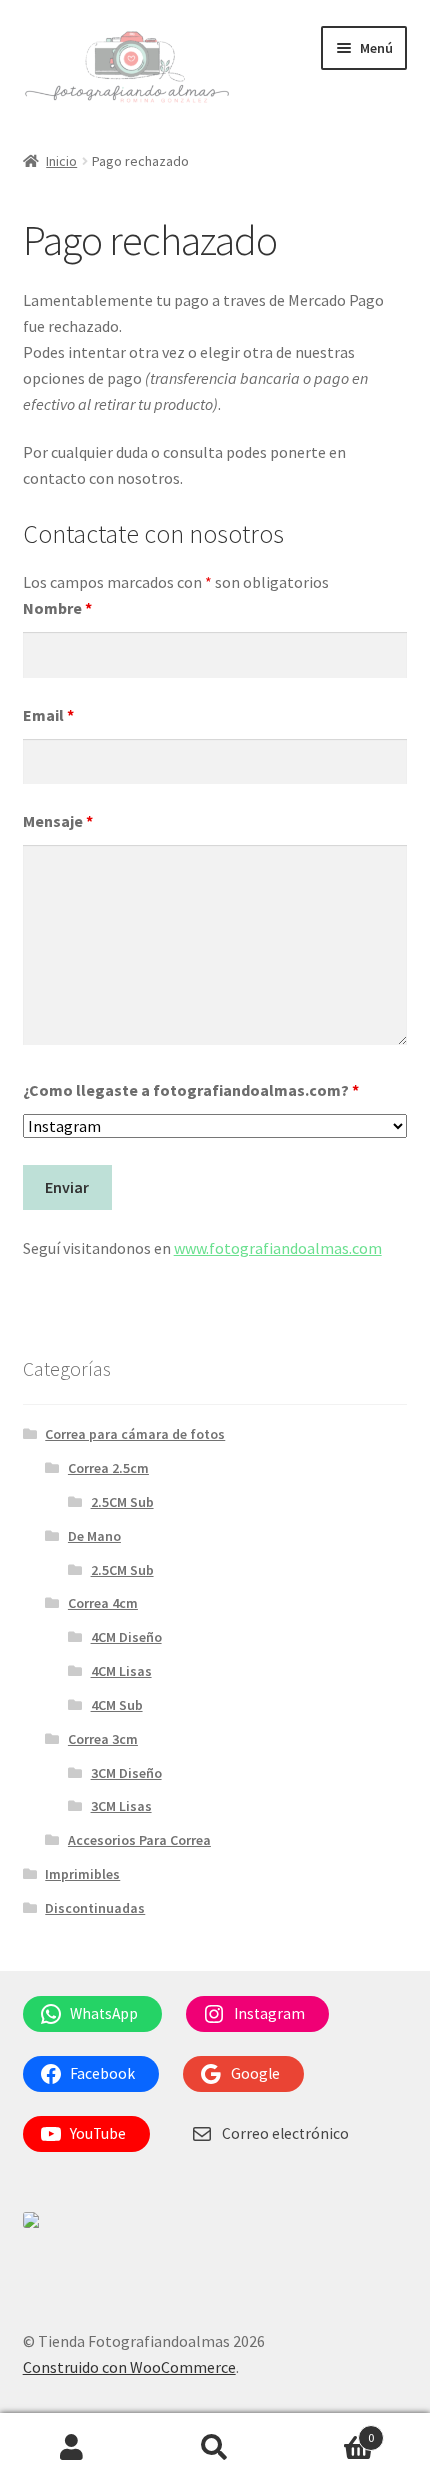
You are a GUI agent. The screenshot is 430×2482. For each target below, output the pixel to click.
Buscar (214, 2448)
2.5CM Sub (122, 1502)
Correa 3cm (103, 1739)
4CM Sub (117, 1705)
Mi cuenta (71, 2448)
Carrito (331, 2430)
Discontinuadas (95, 1908)
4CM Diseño (126, 1637)
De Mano (94, 1536)
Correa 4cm (103, 1603)
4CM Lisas (121, 1671)
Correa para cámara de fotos (135, 1434)
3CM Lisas (121, 1806)
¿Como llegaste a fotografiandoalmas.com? (191, 1090)
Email (48, 715)
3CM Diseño (126, 1773)
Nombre (57, 608)
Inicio (61, 161)
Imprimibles (82, 1874)
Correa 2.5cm (108, 1468)
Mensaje (58, 821)
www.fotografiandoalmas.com (278, 1248)
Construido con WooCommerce (129, 2367)
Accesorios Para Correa (139, 1840)
